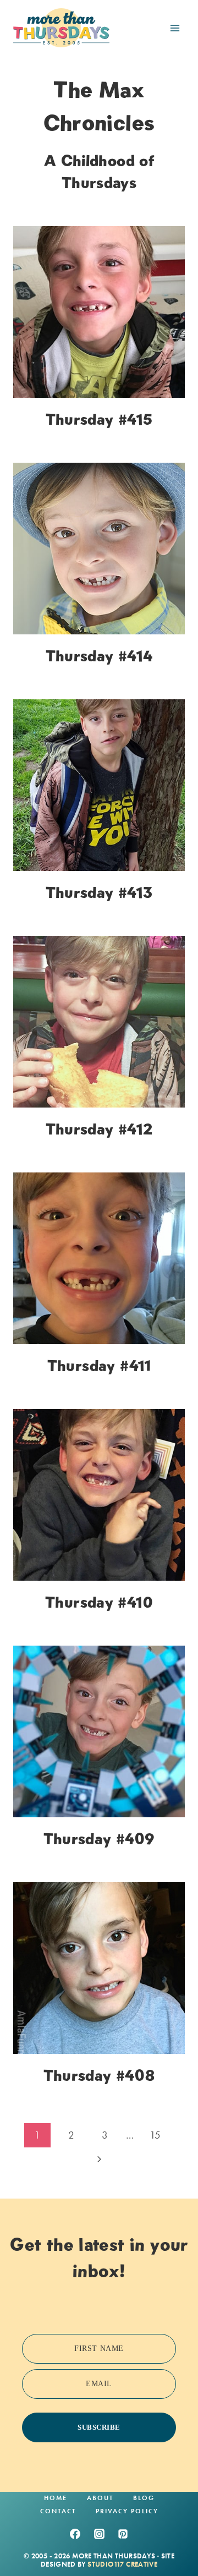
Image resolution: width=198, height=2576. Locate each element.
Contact (58, 2511)
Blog (144, 2498)
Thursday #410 (99, 1602)
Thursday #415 (99, 419)
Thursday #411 (99, 1366)
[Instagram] (99, 2534)
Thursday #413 (99, 892)
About (100, 2498)
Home (56, 2498)
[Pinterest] (123, 2534)
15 (155, 2135)
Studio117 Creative (122, 2564)
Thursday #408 (99, 2075)
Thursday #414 (99, 656)
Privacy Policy (127, 2511)
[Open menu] (175, 28)
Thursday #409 (99, 1839)
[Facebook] (75, 2534)
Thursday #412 (99, 1129)
